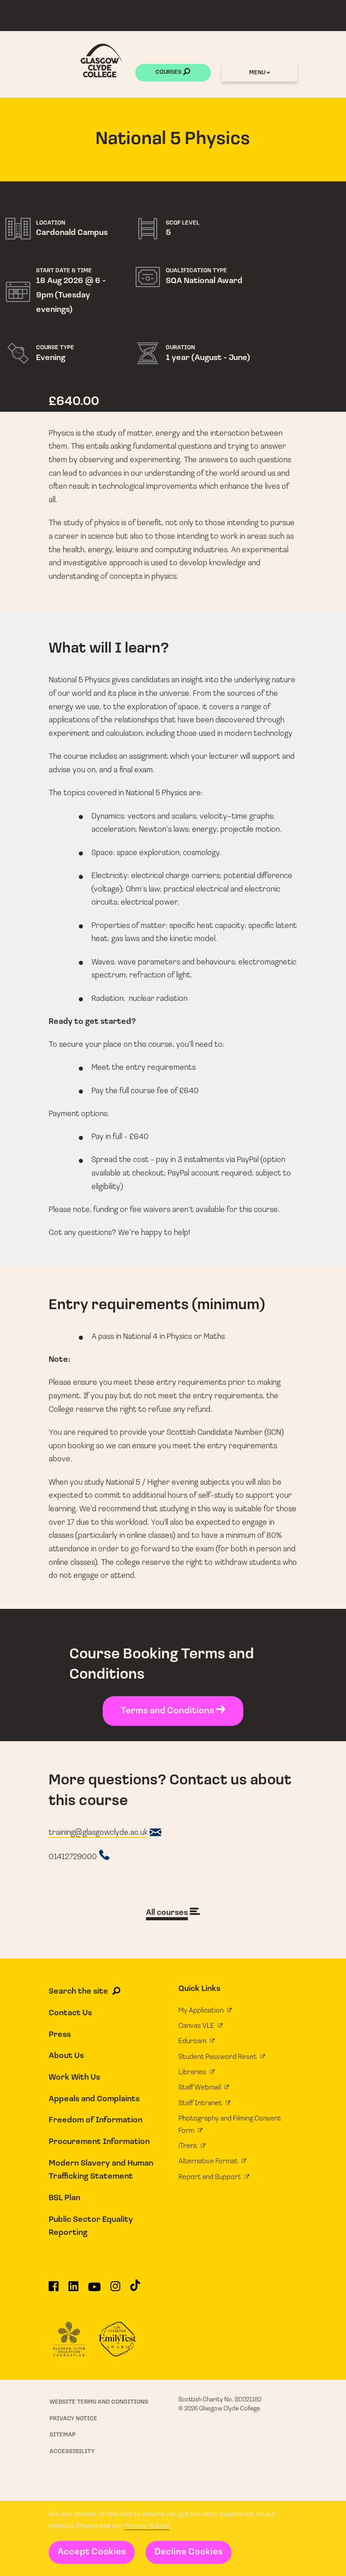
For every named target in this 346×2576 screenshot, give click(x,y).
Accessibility (72, 2452)
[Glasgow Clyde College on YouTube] (94, 2290)
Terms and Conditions (168, 1711)
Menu (258, 73)
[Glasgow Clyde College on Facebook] (54, 2290)
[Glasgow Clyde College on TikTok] (135, 2289)
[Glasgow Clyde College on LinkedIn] (73, 2290)
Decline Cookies (189, 2552)
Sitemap (63, 2435)
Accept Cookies (92, 2552)
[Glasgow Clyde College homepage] (101, 61)
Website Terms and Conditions (99, 2402)
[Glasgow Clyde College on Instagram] (115, 2290)
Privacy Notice (147, 2526)
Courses (169, 73)
